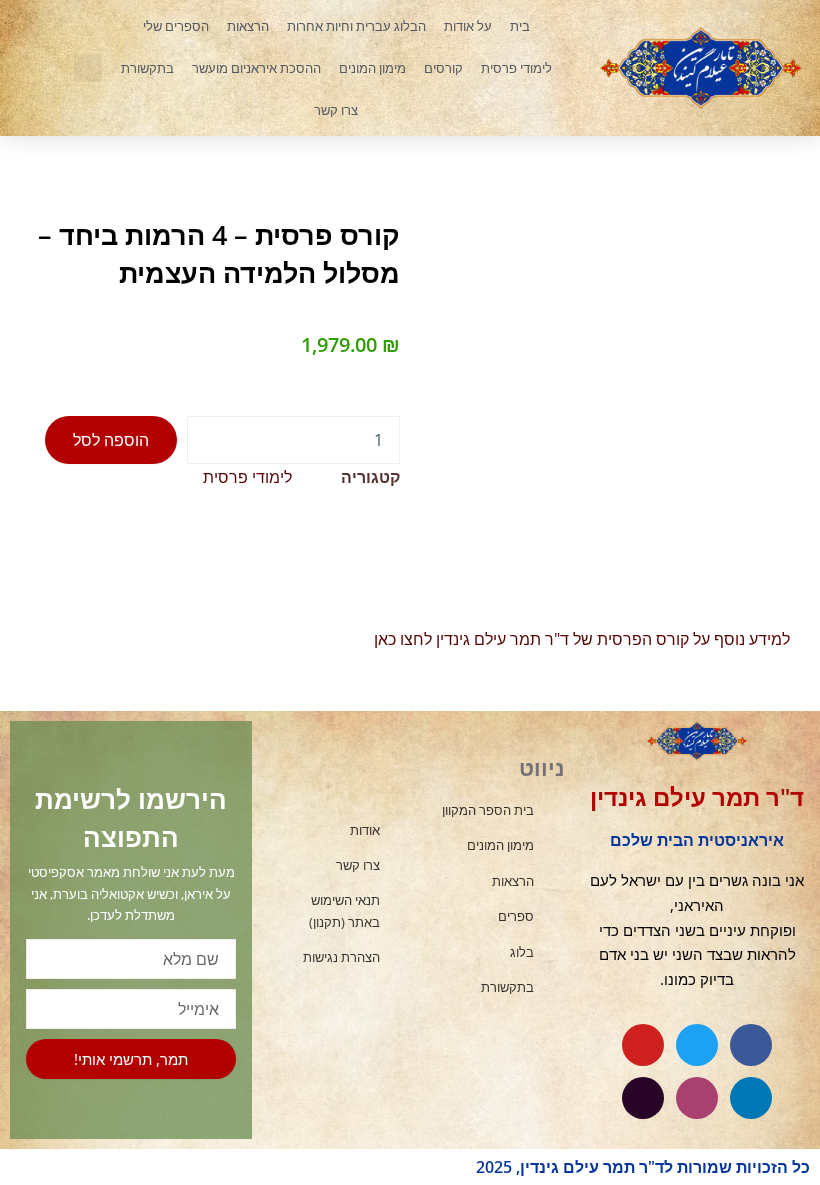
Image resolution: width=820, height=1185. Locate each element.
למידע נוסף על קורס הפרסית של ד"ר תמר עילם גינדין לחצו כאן (582, 639)
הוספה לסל (111, 440)
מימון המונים (372, 68)
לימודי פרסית (516, 68)
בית (520, 26)
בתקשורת (147, 68)
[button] (88, 68)
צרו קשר (336, 110)
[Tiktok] (643, 1098)
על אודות (468, 26)
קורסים (443, 68)
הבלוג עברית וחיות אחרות (356, 26)
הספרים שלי (176, 26)
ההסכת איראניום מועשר (256, 68)
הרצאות (248, 26)
